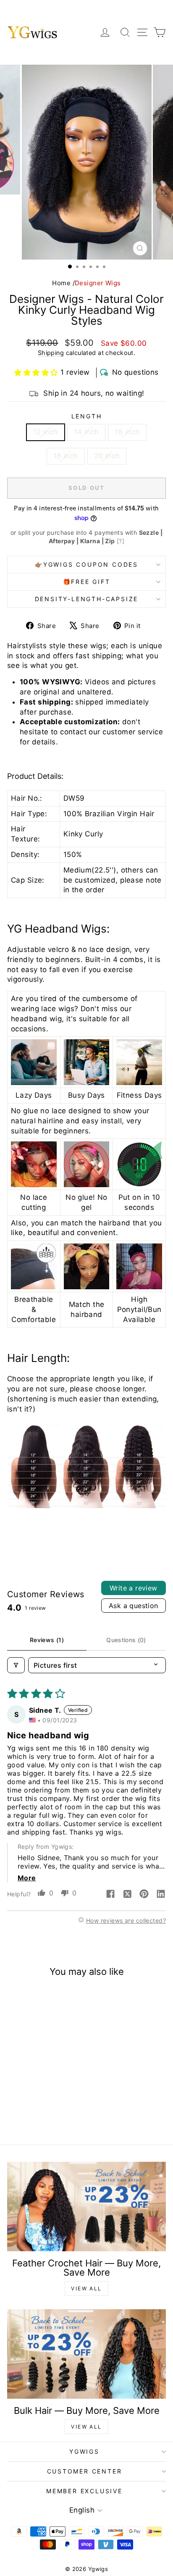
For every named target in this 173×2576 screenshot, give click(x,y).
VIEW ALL (86, 2288)
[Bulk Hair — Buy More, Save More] (86, 2354)
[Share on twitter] (127, 1895)
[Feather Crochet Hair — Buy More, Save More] (86, 2207)
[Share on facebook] (110, 1895)
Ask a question (134, 1606)
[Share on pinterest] (144, 1895)
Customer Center (85, 2471)
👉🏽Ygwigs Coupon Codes (86, 564)
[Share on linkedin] (161, 1895)
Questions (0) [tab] (126, 1640)
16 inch (127, 432)
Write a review (134, 1588)
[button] (36, 373)
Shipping (51, 353)
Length (87, 416)
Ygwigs (84, 2451)
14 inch (86, 432)
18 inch (66, 456)
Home (61, 283)
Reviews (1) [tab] (47, 1640)
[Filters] (16, 1665)
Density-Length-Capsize (87, 599)
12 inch (46, 432)
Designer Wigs (98, 283)
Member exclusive (84, 2491)
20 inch (107, 456)
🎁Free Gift (87, 582)
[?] (121, 541)
